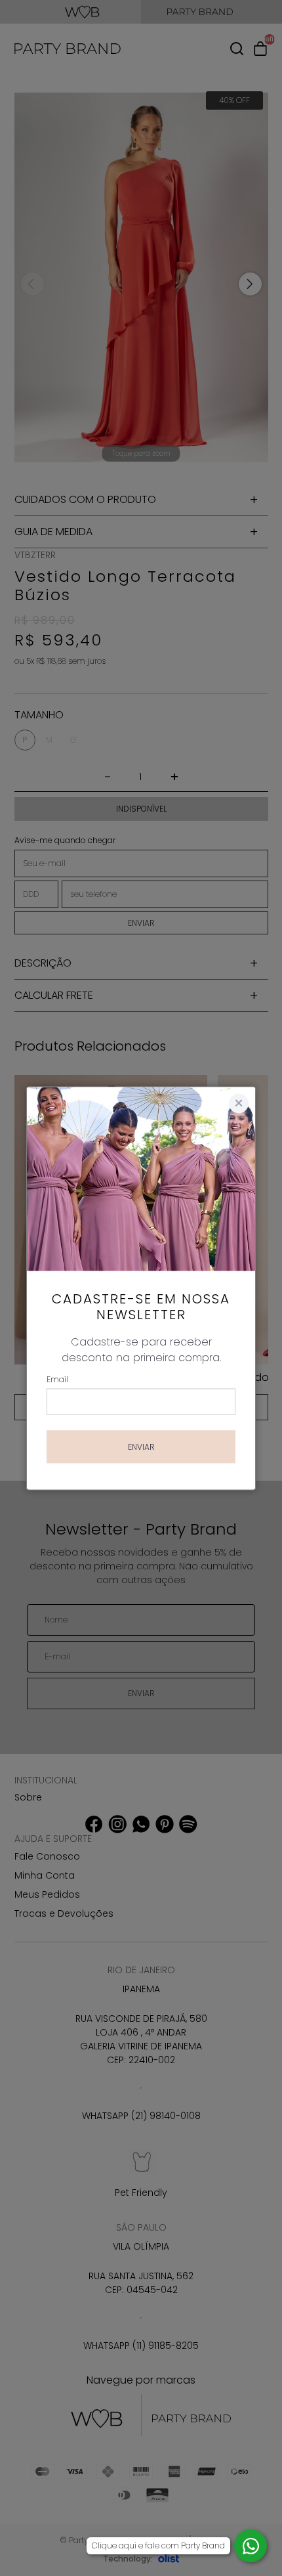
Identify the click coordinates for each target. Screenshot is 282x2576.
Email (57, 1379)
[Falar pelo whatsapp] (251, 2546)
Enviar (141, 1446)
